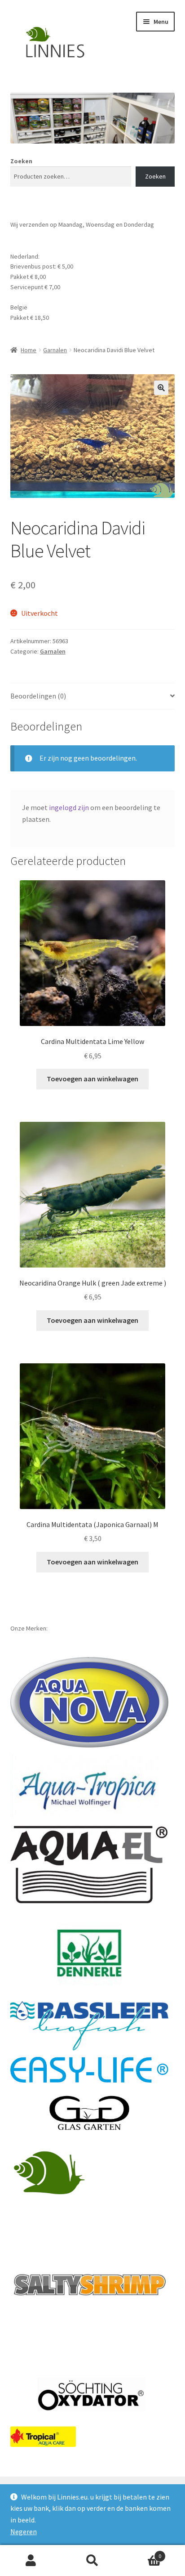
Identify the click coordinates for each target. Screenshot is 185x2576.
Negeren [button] (24, 2531)
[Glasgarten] (90, 2114)
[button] (161, 388)
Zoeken (21, 161)
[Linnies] (51, 2172)
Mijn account (31, 2561)
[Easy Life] (90, 2070)
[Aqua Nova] (90, 1702)
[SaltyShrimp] (90, 2285)
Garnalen (55, 350)
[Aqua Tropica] (90, 1786)
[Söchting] (90, 2395)
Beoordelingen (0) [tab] (38, 696)
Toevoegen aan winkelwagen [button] (92, 1079)
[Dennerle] (90, 1953)
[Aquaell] (90, 1865)
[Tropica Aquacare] (43, 2437)
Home (29, 350)
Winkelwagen (143, 2553)
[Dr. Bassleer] (90, 2026)
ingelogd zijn (69, 807)
